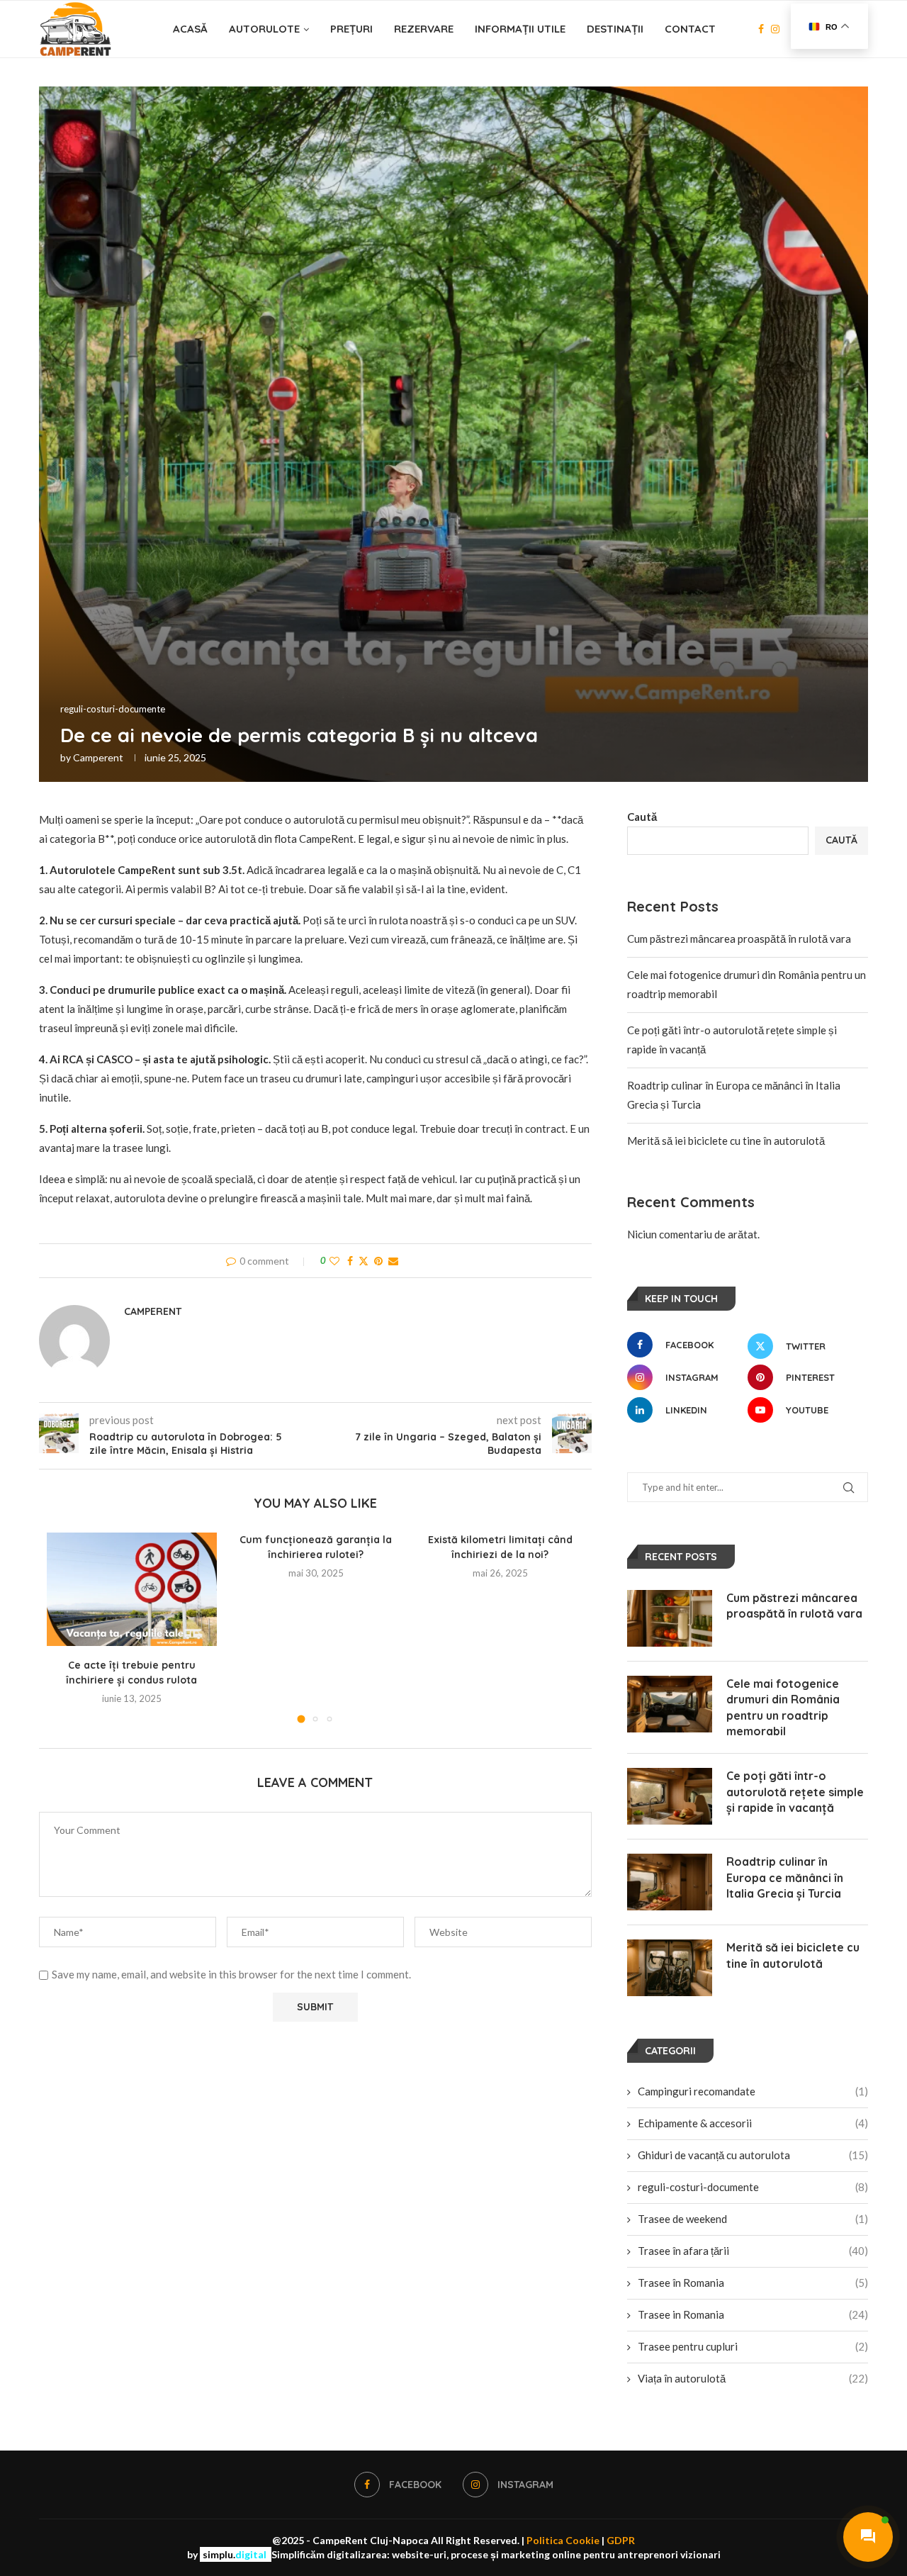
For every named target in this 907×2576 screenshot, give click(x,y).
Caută (642, 817)
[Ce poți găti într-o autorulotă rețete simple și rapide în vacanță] (670, 1796)
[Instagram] (775, 29)
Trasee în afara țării (753, 2251)
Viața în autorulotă (753, 2378)
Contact (690, 29)
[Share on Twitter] (364, 1261)
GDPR (621, 2540)
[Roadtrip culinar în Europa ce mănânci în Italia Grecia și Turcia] (670, 1882)
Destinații (615, 29)
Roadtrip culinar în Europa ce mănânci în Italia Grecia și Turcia (785, 1877)
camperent (98, 757)
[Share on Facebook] (350, 1261)
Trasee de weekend (753, 2219)
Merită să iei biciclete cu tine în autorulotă (726, 1141)
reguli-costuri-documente (753, 2187)
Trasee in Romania (753, 2314)
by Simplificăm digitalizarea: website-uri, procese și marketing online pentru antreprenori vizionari (454, 2554)
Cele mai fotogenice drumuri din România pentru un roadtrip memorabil (783, 1707)
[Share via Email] (393, 1261)
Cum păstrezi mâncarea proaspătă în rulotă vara (739, 939)
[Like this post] (334, 1261)
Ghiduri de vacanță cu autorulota (753, 2155)
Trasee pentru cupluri (753, 2346)
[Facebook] (761, 29)
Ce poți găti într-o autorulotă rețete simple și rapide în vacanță (795, 1792)
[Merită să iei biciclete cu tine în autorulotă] (670, 1968)
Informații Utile (520, 29)
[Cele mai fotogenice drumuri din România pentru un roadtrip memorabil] (670, 1704)
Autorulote (264, 29)
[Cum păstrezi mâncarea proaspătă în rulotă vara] (670, 1618)
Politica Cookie (563, 2540)
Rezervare (424, 29)
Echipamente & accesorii (753, 2123)
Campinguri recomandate (753, 2091)
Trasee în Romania (753, 2283)
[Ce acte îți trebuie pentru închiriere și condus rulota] (132, 1589)
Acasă (190, 29)
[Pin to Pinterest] (378, 1261)
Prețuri (351, 29)
